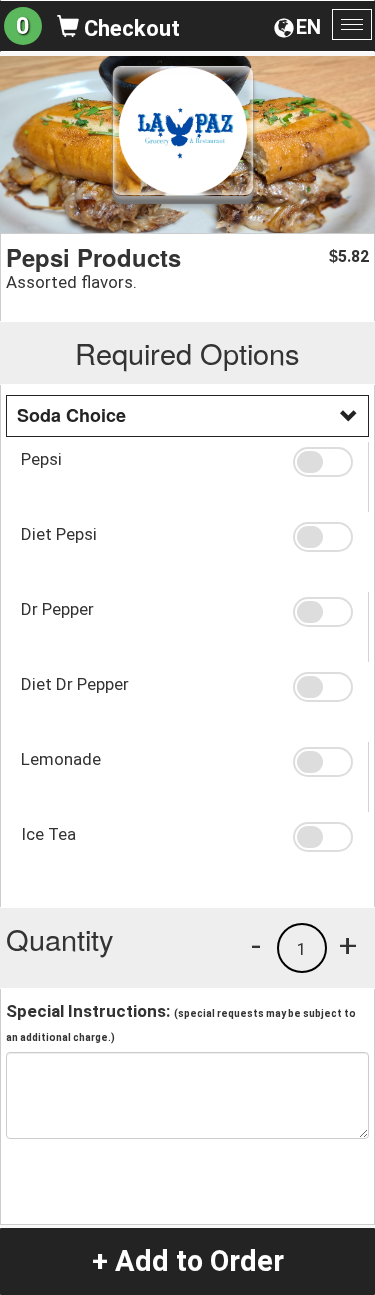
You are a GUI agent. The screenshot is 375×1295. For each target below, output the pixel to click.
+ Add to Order (188, 1261)
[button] (323, 462)
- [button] (256, 945)
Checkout (129, 28)
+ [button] (348, 945)
